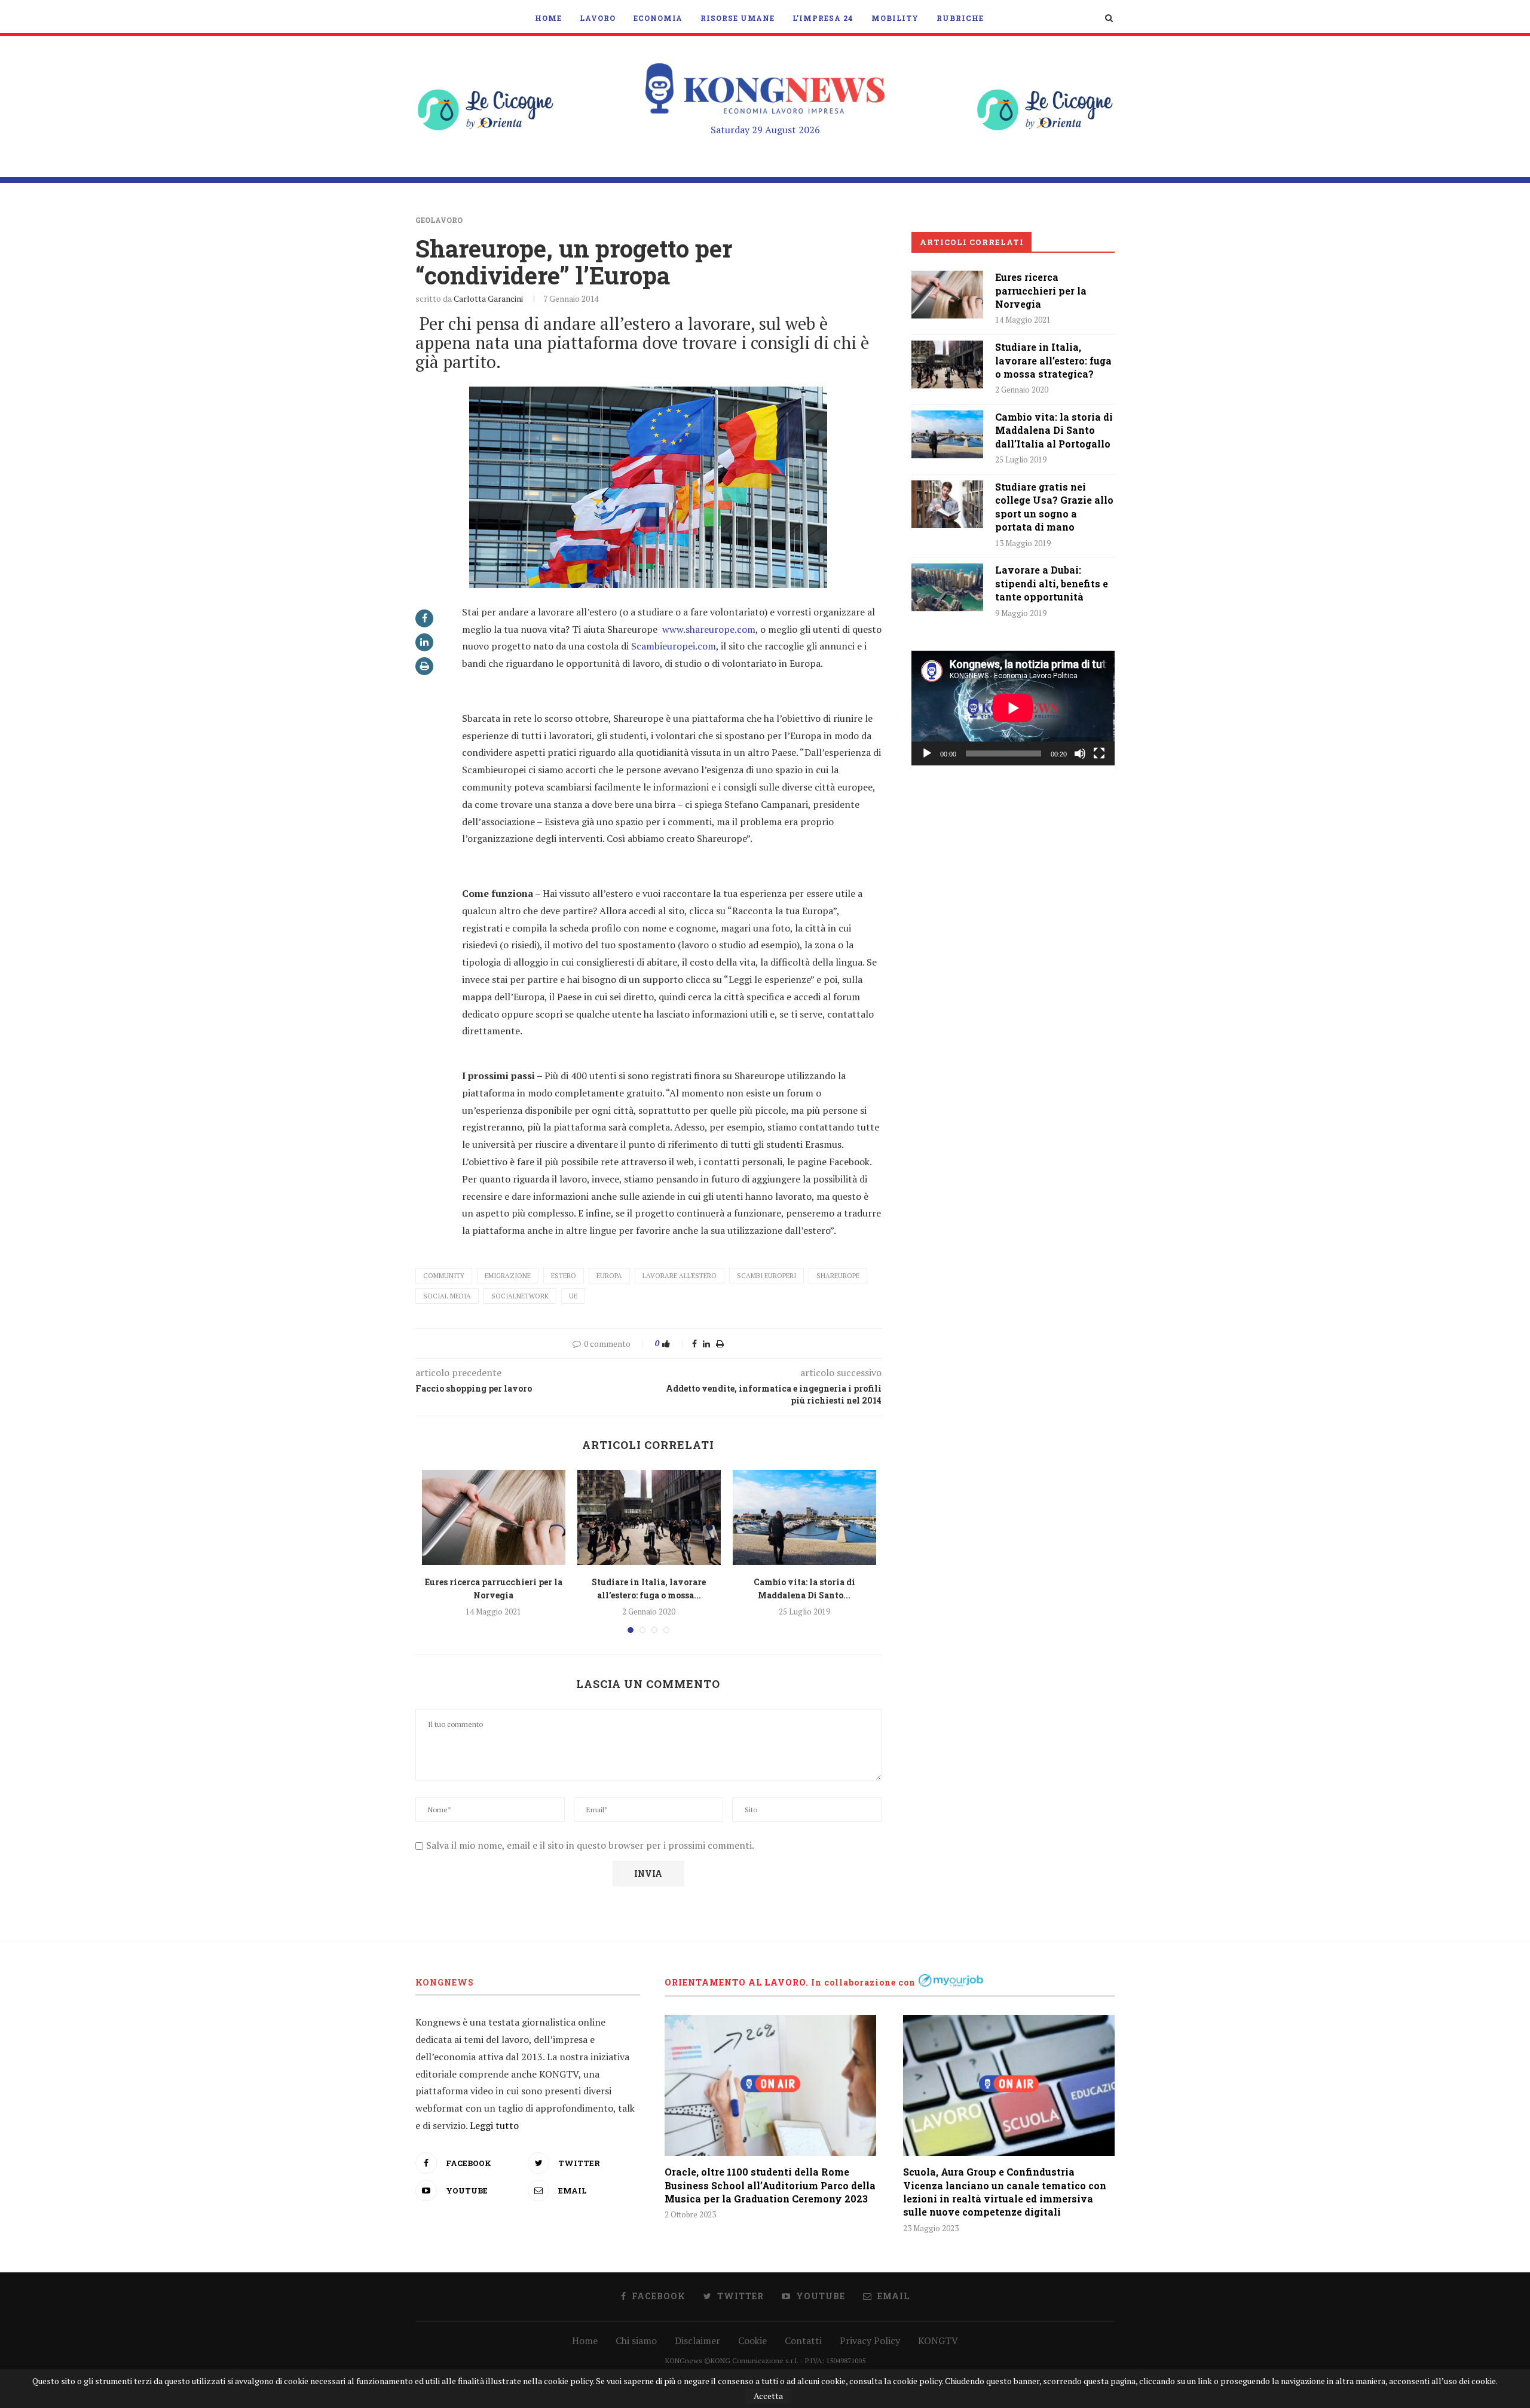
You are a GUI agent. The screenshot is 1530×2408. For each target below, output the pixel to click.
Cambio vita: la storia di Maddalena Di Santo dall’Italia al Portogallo (1054, 430)
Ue (573, 1296)
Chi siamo (636, 2340)
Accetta (768, 2396)
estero (564, 1276)
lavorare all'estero (680, 1276)
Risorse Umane (738, 18)
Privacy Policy (870, 2340)
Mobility (895, 18)
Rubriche (960, 18)
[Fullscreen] (1099, 753)
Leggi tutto (494, 2125)
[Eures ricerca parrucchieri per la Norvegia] (494, 1518)
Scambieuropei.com (674, 646)
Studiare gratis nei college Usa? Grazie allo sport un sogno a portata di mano (1054, 507)
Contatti (803, 2340)
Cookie (752, 2340)
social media (447, 1296)
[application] (1013, 708)
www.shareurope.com (709, 629)
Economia (658, 18)
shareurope (838, 1276)
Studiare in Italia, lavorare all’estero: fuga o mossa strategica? (1053, 360)
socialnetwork (520, 1296)
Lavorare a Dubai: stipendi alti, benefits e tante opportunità (1052, 583)
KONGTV (938, 2340)
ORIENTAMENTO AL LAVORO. (737, 1982)
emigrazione (508, 1276)
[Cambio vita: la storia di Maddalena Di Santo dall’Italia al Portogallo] (804, 1518)
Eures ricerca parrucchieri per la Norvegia (1041, 290)
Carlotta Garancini (488, 298)
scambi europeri (766, 1276)
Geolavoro (439, 220)
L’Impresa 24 (823, 18)
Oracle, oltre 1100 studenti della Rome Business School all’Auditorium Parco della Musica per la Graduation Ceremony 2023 (770, 2185)
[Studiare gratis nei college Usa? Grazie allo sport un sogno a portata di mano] (947, 504)
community (444, 1276)
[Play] (927, 753)
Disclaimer (697, 2340)
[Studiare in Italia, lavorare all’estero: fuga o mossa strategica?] (649, 1518)
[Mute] (1080, 753)
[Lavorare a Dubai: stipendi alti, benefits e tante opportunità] (947, 587)
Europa (609, 1276)
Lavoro (598, 18)
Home (548, 18)
